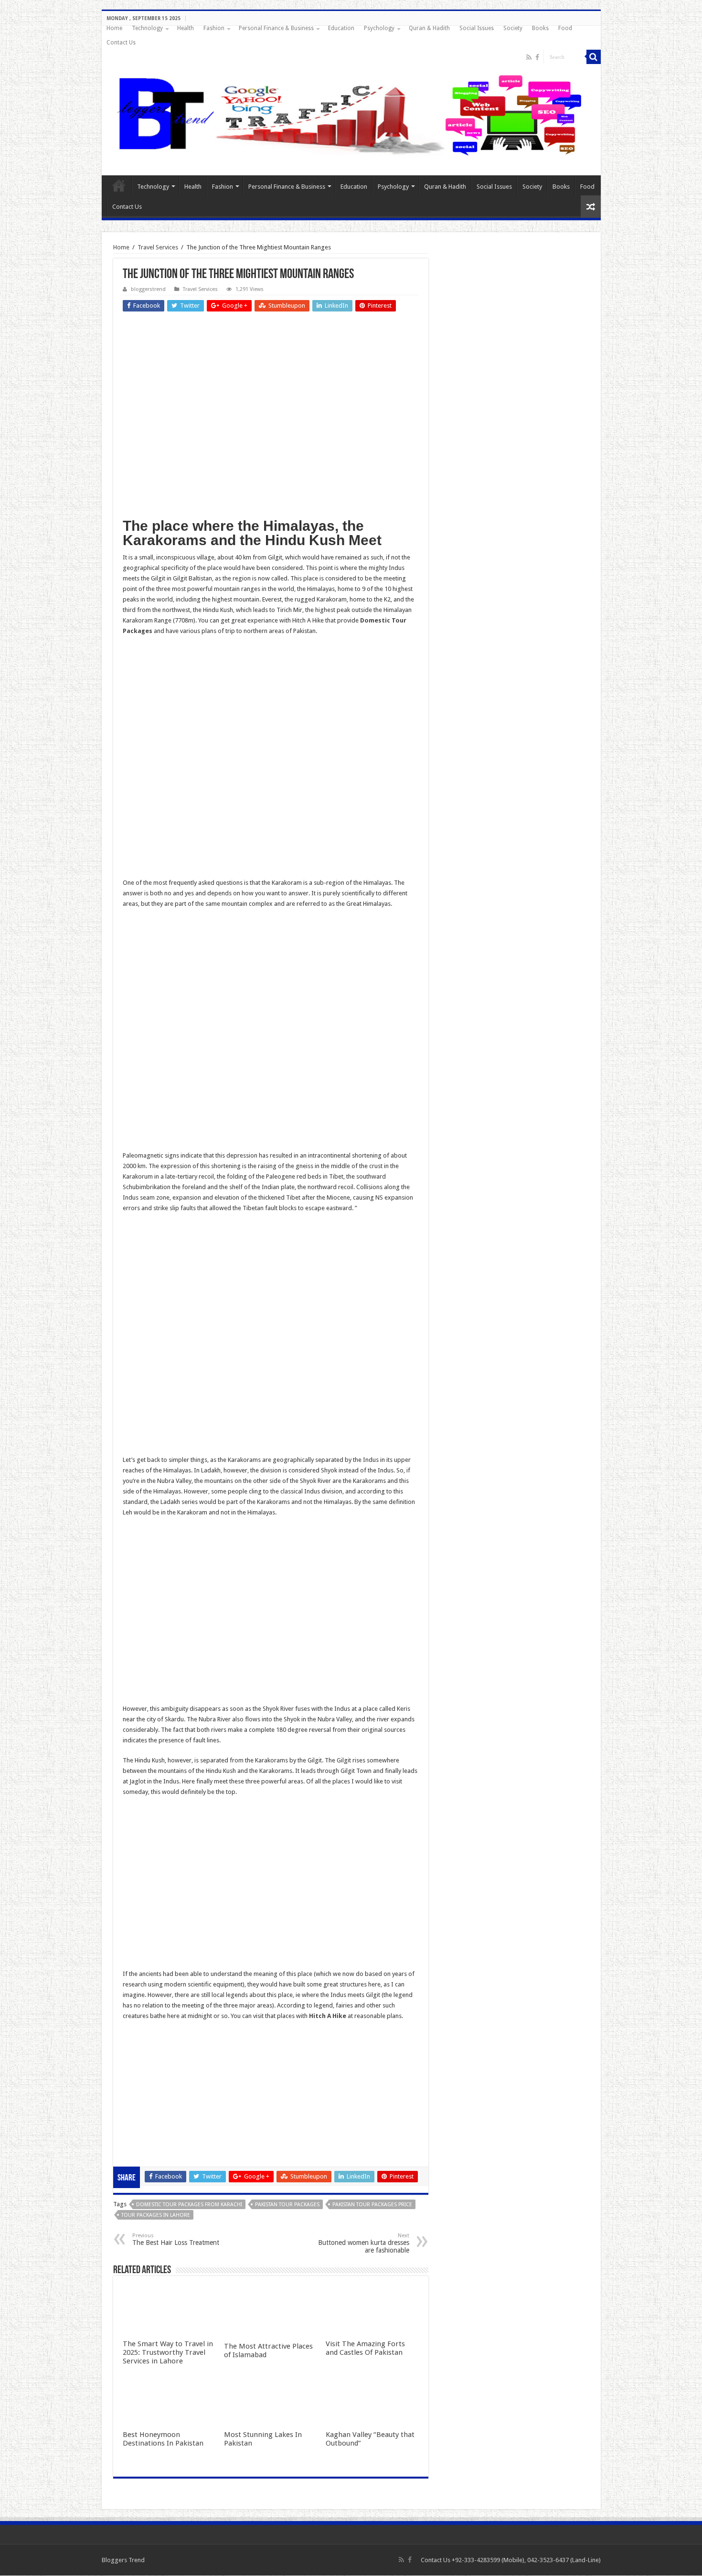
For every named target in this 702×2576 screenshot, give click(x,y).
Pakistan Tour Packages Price (372, 2205)
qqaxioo (134, 2120)
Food (565, 28)
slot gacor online (146, 2046)
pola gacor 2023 (145, 2152)
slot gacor (137, 2067)
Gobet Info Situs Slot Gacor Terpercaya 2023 (184, 2099)
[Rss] (529, 57)
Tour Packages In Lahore (156, 2215)
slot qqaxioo (140, 2141)
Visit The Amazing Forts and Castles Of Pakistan (365, 2348)
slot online (137, 2057)
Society (513, 28)
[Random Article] (591, 207)
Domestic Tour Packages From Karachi (189, 2205)
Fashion (214, 28)
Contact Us (121, 43)
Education (341, 28)
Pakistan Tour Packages (287, 2205)
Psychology (379, 28)
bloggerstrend (148, 289)
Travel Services (158, 247)
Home (114, 28)
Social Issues (477, 28)
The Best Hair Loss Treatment (176, 2239)
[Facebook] (537, 57)
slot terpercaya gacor (152, 2109)
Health (186, 28)
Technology (147, 28)
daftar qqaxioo (144, 2131)
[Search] (594, 57)
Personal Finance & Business (276, 28)
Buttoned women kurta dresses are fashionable (364, 2243)
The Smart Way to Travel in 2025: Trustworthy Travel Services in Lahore (168, 2352)
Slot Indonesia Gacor (152, 2078)
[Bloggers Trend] (351, 113)
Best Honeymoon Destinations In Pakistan (163, 2439)
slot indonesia (142, 2088)
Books (540, 28)
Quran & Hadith (429, 28)
